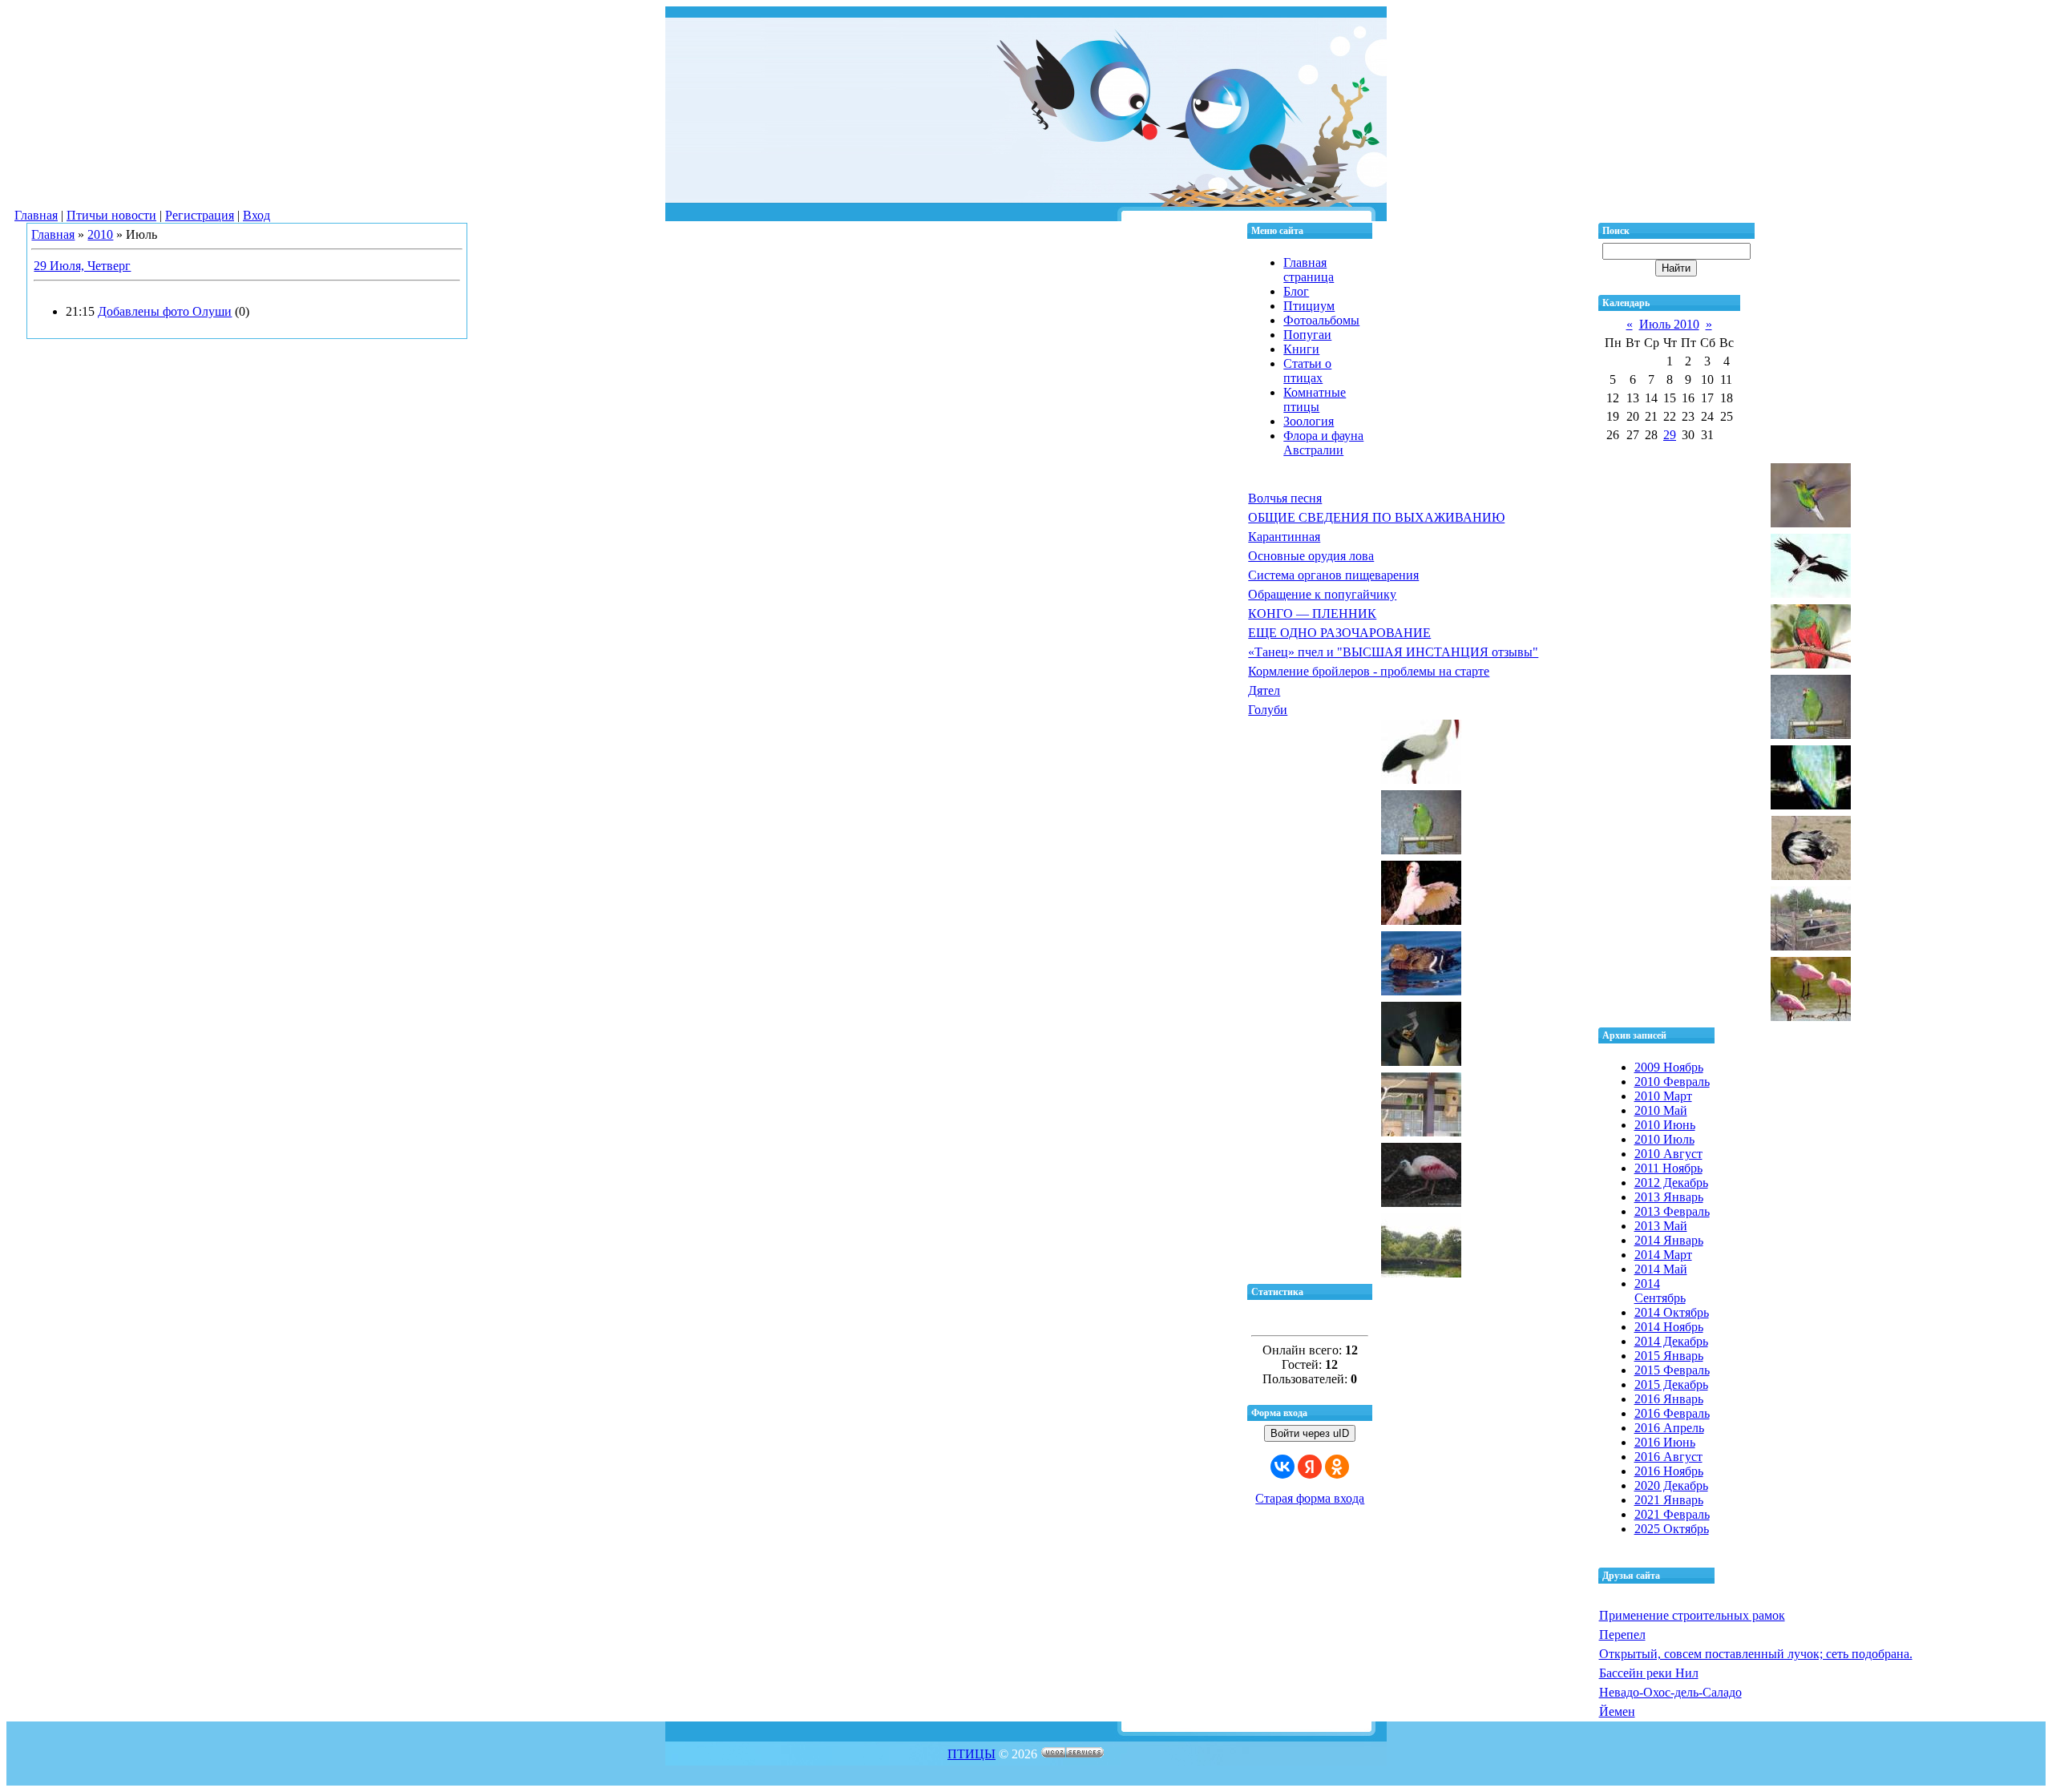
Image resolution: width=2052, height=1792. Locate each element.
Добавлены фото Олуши (165, 311)
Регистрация (200, 215)
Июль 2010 (1669, 324)
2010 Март (1663, 1096)
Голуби (1268, 710)
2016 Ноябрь (1669, 1471)
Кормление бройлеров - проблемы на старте (1369, 671)
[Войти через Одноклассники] (1337, 1467)
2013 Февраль (1672, 1211)
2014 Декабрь (1671, 1341)
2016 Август (1668, 1457)
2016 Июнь (1665, 1442)
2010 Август (1668, 1154)
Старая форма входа (1310, 1498)
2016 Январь (1669, 1399)
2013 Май (1661, 1226)
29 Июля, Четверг (82, 266)
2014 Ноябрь (1669, 1327)
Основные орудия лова (1311, 556)
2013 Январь (1669, 1197)
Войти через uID (1310, 1433)
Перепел (1622, 1635)
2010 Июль (1664, 1139)
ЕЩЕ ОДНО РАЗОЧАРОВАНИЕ (1339, 633)
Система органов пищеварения (1333, 575)
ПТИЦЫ (971, 1754)
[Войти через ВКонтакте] (1282, 1467)
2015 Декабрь (1671, 1384)
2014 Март (1663, 1255)
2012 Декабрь (1671, 1183)
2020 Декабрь (1671, 1485)
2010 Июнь (1665, 1125)
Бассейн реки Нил (1649, 1673)
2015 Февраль (1672, 1370)
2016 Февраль (1672, 1413)
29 (1670, 435)
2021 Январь (1669, 1500)
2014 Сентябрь (1660, 1291)
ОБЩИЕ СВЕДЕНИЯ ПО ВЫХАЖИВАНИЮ (1376, 517)
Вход (256, 215)
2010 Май (1661, 1110)
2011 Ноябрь (1668, 1168)
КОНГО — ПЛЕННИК (1312, 613)
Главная (36, 215)
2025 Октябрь (1672, 1529)
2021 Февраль (1672, 1514)
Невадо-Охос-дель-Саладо (1670, 1692)
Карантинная (1284, 537)
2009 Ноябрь (1669, 1067)
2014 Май (1661, 1269)
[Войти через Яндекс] (1310, 1467)
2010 (100, 234)
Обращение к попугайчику (1322, 594)
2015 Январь (1669, 1356)
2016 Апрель (1669, 1428)
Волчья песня (1285, 498)
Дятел (1264, 690)
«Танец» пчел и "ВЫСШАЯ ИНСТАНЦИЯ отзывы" (1393, 652)
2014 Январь (1669, 1240)
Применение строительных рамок (1692, 1615)
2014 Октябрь (1672, 1312)
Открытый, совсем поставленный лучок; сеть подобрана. (1756, 1654)
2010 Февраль (1672, 1082)
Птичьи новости (111, 215)
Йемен (1617, 1711)
